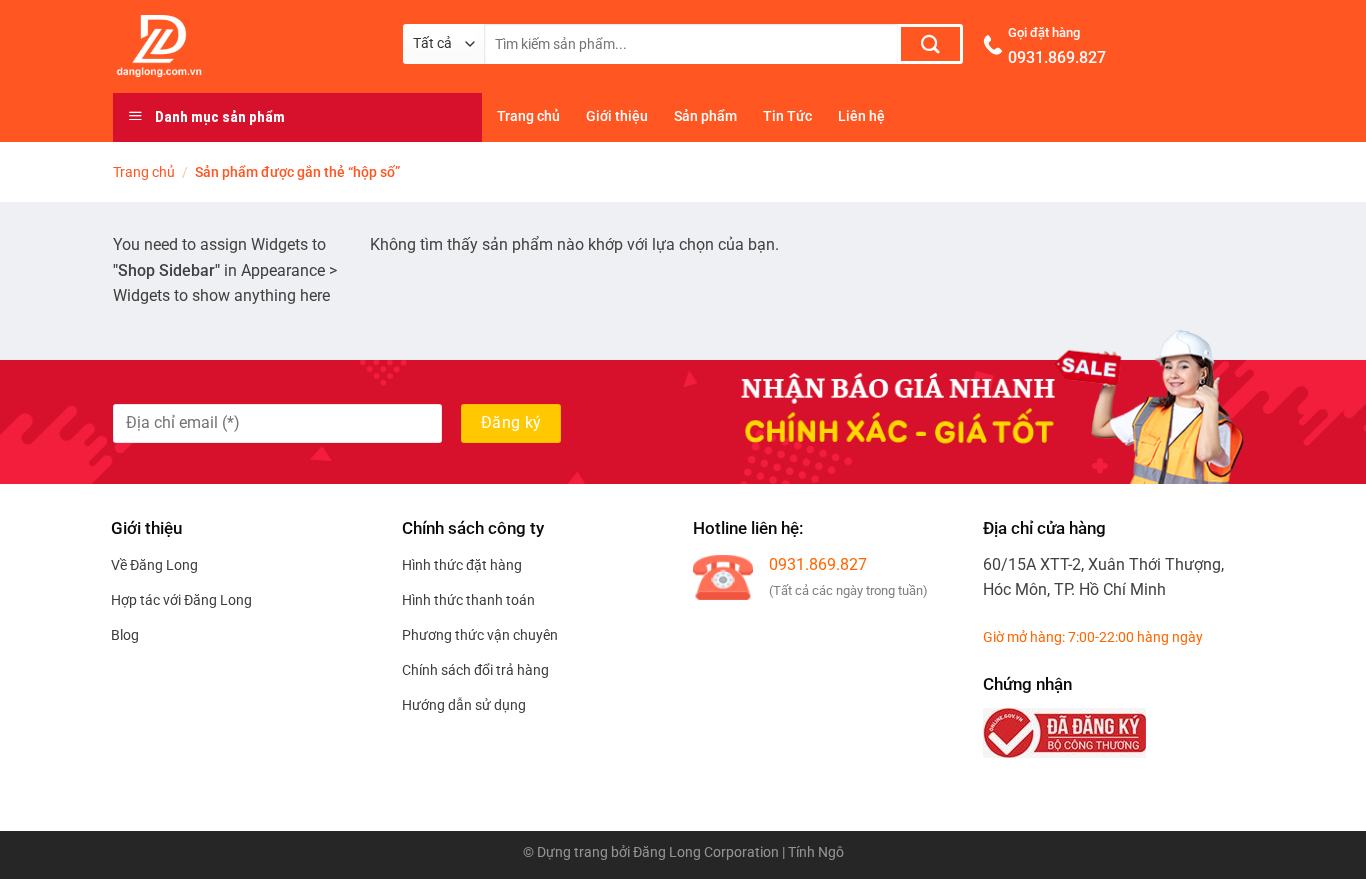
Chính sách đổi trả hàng (475, 670)
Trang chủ (528, 116)
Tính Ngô (816, 852)
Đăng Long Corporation (706, 852)
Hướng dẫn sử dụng (464, 705)
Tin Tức (787, 116)
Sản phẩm (705, 116)
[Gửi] (930, 44)
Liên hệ (861, 116)
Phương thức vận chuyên (480, 635)
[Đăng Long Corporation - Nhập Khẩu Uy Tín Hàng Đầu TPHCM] (243, 46)
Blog (125, 635)
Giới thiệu (617, 116)
